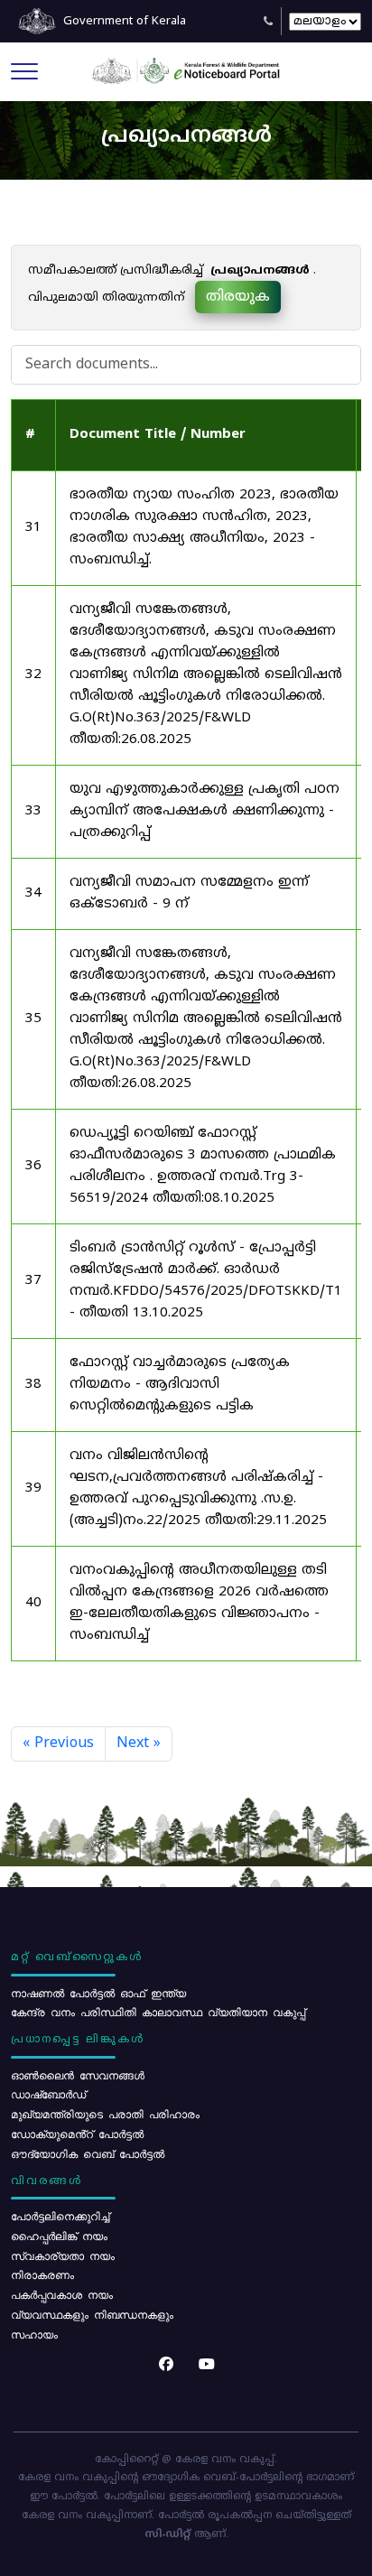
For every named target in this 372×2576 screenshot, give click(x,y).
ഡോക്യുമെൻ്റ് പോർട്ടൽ (77, 2134)
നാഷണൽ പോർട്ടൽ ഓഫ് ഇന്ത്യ (98, 1993)
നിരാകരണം (42, 2274)
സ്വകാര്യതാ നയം (63, 2255)
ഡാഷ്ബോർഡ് (48, 2094)
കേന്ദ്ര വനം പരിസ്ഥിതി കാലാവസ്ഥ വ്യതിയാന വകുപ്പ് (158, 2012)
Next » (139, 1744)
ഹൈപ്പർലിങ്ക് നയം (59, 2236)
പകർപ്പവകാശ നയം (62, 2294)
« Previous (58, 1744)
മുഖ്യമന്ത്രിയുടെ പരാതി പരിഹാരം (105, 2114)
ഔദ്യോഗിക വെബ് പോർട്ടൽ (88, 2153)
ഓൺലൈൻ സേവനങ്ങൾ (78, 2075)
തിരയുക (238, 297)
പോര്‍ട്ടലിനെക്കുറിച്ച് (60, 2216)
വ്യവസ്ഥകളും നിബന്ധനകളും (92, 2314)
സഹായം (34, 2334)
